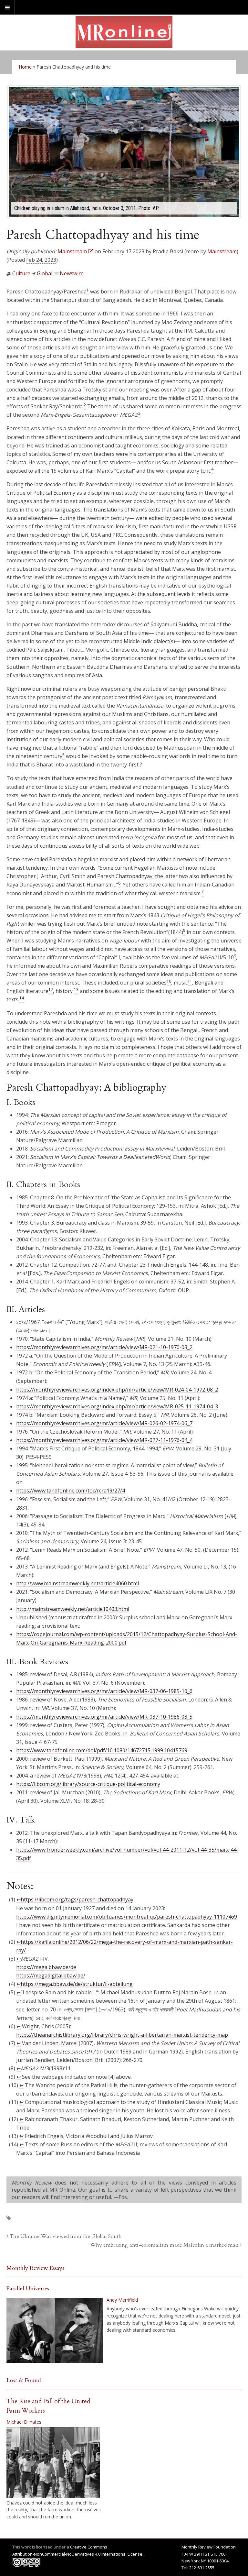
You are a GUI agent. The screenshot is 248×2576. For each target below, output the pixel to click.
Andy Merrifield (122, 2300)
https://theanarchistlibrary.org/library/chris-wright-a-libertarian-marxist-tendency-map (122, 2035)
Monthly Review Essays (35, 2268)
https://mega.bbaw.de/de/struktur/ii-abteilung (77, 1984)
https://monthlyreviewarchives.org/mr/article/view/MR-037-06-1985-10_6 (104, 1691)
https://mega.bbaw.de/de (46, 1967)
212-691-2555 (202, 2568)
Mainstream (222, 251)
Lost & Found (24, 2380)
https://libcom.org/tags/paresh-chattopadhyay (77, 1899)
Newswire (72, 273)
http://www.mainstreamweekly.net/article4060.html (77, 1583)
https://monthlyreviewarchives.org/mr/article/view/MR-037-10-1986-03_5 (104, 1717)
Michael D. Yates (24, 2422)
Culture (21, 273)
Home (25, 67)
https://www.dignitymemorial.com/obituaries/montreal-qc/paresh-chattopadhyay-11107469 (127, 1917)
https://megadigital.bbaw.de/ (51, 1976)
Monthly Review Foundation (209, 2547)
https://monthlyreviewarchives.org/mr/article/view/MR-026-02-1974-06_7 (104, 1423)
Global (45, 273)
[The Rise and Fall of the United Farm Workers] (53, 2462)
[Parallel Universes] (55, 2330)
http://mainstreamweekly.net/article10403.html (73, 1609)
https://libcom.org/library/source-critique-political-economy (88, 1784)
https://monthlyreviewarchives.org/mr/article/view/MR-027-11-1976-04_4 (104, 1440)
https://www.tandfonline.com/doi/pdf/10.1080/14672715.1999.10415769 (102, 1750)
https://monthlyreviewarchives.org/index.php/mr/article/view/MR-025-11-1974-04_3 (117, 1406)
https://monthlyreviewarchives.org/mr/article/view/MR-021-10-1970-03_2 (104, 1347)
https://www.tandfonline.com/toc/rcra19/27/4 (71, 1491)
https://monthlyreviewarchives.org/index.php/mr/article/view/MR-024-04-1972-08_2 (117, 1390)
